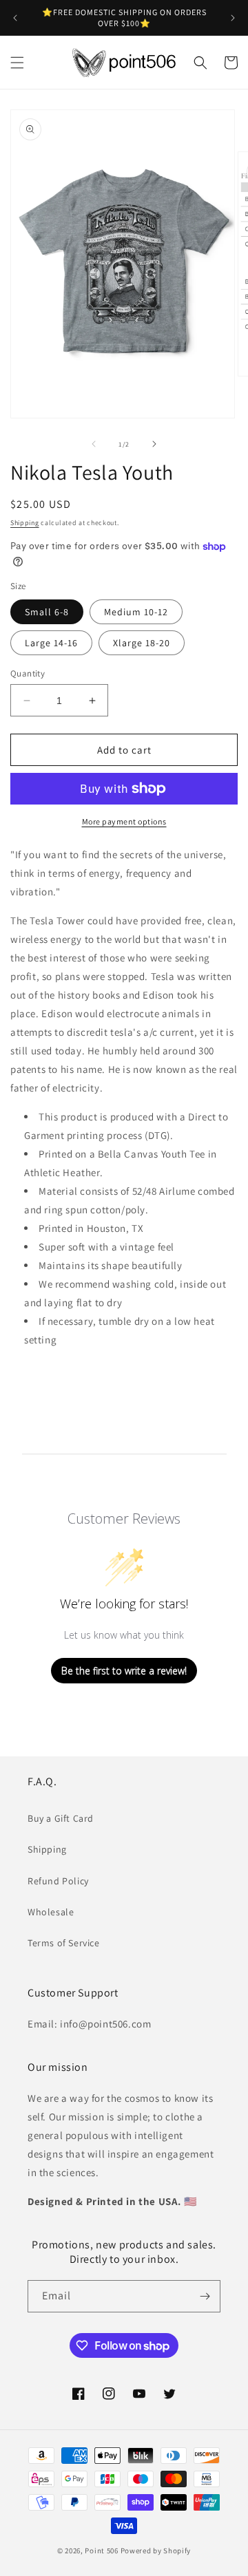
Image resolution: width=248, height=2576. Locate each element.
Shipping (25, 523)
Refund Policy (58, 1881)
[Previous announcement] (15, 18)
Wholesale (51, 1912)
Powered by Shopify (156, 2551)
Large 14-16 (51, 643)
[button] (17, 63)
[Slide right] (154, 444)
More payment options (124, 821)
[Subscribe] (205, 2296)
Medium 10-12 (136, 612)
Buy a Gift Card (61, 1818)
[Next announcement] (233, 18)
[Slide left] (94, 444)
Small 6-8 (47, 612)
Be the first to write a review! (124, 1671)
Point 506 (101, 2551)
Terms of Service (64, 1943)
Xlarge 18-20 (142, 643)
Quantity (28, 673)
